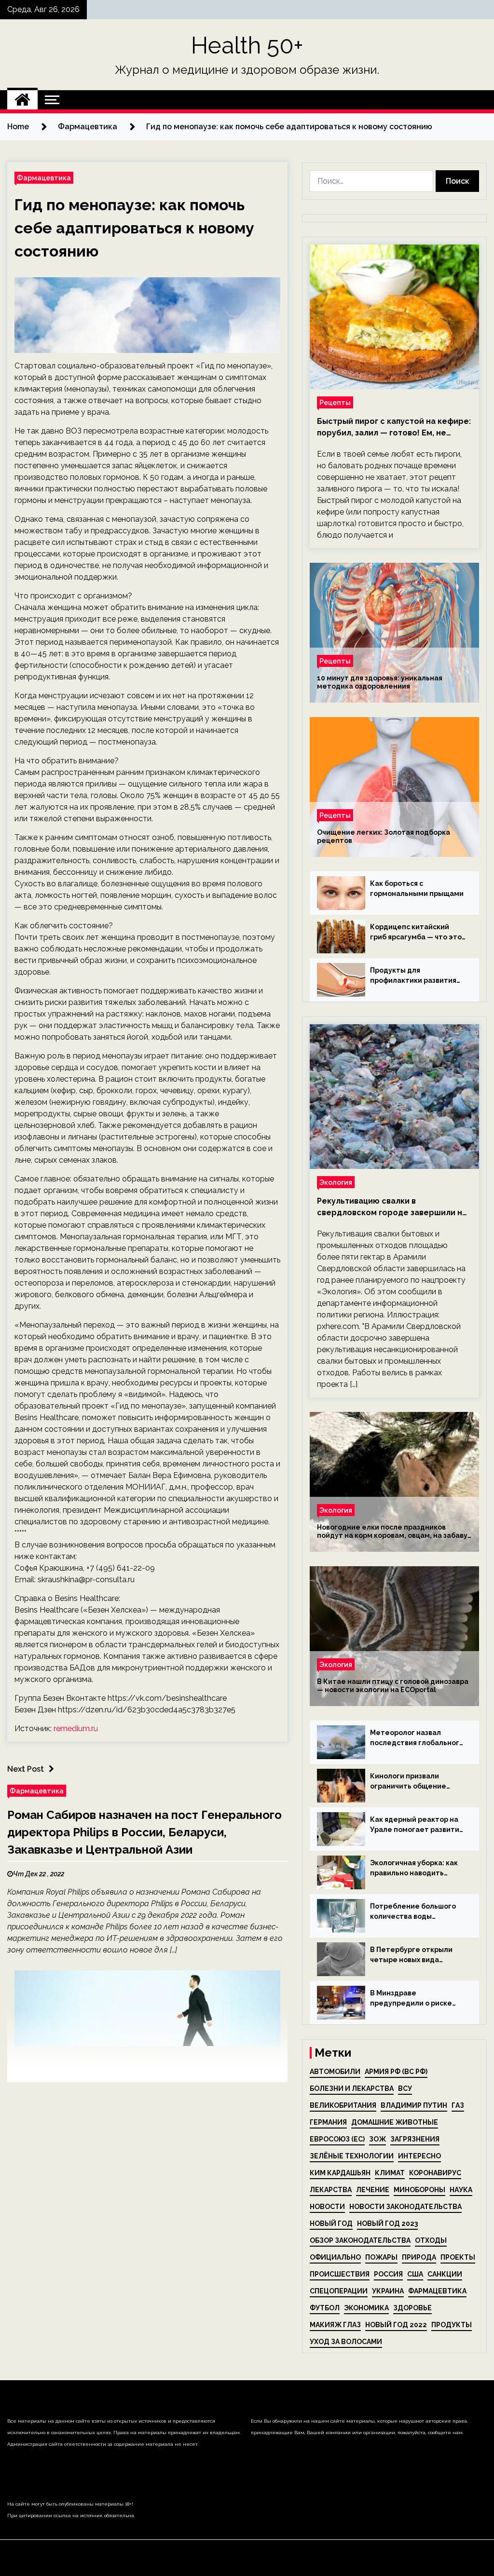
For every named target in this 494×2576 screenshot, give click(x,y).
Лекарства (331, 2190)
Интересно (419, 2156)
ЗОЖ (377, 2139)
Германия (328, 2122)
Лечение (373, 2190)
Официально (335, 2257)
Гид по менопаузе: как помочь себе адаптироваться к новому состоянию (134, 228)
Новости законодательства (405, 2207)
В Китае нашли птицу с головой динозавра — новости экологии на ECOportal (393, 1686)
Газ (458, 2105)
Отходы (431, 2240)
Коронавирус (435, 2173)
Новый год (331, 2223)
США (415, 2274)
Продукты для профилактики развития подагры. (413, 976)
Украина (388, 2291)
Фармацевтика (44, 178)
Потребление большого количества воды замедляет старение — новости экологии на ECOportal (413, 1912)
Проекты (458, 2257)
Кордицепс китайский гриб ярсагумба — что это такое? (416, 933)
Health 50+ (247, 45)
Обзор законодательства (360, 2240)
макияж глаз (335, 2325)
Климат (390, 2173)
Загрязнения (415, 2139)
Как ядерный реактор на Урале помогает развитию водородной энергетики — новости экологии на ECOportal (418, 1825)
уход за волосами (346, 2342)
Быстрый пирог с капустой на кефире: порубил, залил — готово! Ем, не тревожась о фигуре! (394, 428)
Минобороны (419, 2190)
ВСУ (405, 2088)
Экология (336, 1182)
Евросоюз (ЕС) (337, 2139)
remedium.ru (76, 1729)
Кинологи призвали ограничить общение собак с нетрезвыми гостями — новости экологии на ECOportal (410, 1782)
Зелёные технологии (352, 2156)
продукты (452, 2325)
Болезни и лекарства (352, 2088)
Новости (327, 2207)
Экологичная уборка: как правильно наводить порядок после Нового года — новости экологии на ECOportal (415, 1869)
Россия (388, 2274)
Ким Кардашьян (340, 2173)
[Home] (22, 100)
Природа (419, 2257)
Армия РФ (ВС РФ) (396, 2072)
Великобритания (343, 2105)
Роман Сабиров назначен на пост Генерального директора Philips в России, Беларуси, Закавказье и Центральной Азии (144, 1832)
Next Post (26, 1769)
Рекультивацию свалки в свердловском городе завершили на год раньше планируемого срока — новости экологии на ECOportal (392, 1207)
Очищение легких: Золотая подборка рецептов (384, 836)
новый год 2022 (396, 2325)
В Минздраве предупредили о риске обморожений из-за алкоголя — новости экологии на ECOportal (411, 1999)
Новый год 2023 (387, 2223)
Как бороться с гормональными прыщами (417, 888)
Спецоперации (339, 2291)
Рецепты (335, 402)
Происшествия (340, 2274)
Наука (461, 2190)
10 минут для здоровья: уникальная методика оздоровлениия (380, 682)
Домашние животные (395, 2122)
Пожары (381, 2257)
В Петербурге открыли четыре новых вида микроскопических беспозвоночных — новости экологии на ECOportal (411, 1955)
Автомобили (335, 2072)
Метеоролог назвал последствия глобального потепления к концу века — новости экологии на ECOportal (417, 1738)
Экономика (366, 2308)
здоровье (412, 2308)
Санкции (445, 2274)
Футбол (325, 2308)
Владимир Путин (414, 2105)
